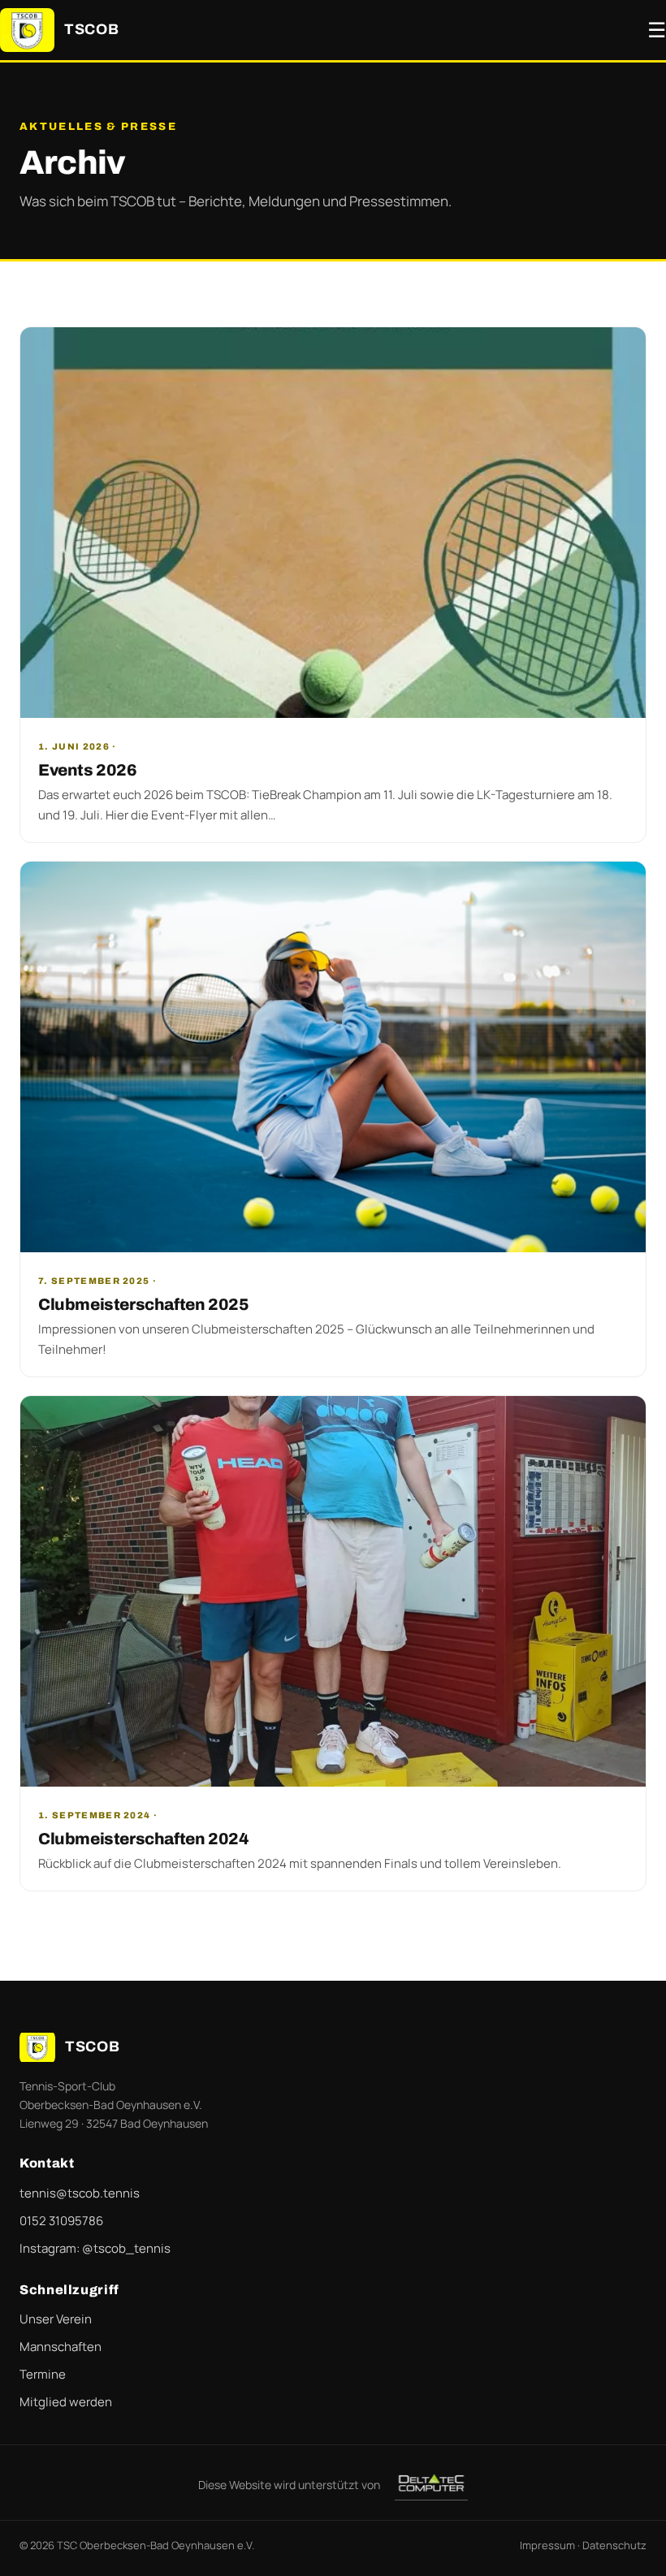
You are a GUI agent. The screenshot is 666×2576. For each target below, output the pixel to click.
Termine (43, 2374)
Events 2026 (88, 770)
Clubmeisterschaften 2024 (143, 1839)
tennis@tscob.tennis (80, 2193)
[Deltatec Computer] (431, 2484)
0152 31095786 (61, 2221)
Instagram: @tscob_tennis (95, 2248)
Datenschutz (614, 2545)
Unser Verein (56, 2319)
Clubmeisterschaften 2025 (143, 1304)
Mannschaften (61, 2347)
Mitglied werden (66, 2402)
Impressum (547, 2545)
